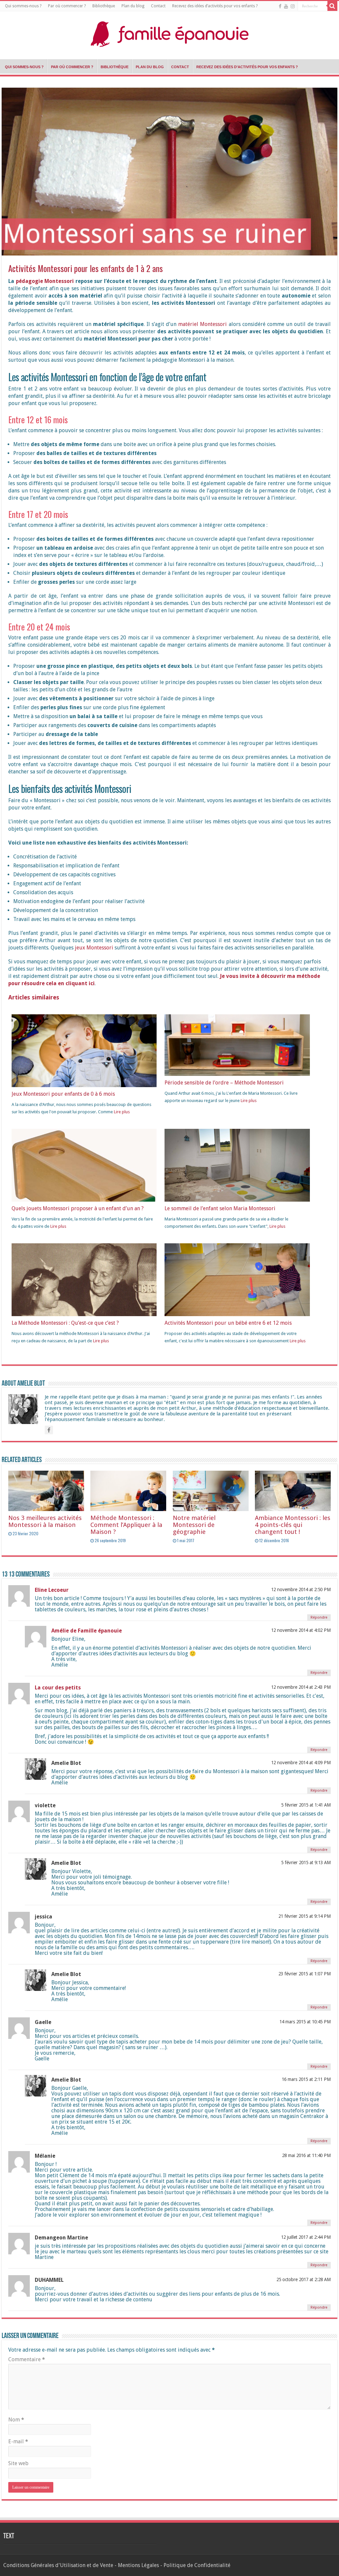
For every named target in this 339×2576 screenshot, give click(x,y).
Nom (16, 2420)
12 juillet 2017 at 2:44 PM (306, 2237)
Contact (158, 6)
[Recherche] (332, 6)
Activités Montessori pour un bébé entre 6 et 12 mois (228, 1323)
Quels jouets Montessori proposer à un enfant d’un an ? (78, 1208)
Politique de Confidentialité (197, 2565)
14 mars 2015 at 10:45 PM (305, 2022)
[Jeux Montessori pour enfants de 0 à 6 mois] (84, 1058)
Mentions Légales (138, 2565)
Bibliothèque (104, 6)
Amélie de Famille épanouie (87, 1631)
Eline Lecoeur (52, 1590)
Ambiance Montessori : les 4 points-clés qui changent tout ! (293, 1525)
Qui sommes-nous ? (23, 6)
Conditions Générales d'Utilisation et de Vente (58, 2565)
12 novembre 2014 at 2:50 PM (301, 1589)
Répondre (319, 1617)
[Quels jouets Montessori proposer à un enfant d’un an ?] (84, 1192)
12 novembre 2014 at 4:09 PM (301, 1763)
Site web (18, 2463)
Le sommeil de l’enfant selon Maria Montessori (220, 1208)
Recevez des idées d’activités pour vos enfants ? (215, 6)
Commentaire (27, 2359)
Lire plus (122, 1112)
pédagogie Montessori (45, 281)
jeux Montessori (94, 948)
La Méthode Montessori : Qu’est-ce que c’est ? (65, 1323)
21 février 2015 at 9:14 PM (305, 1916)
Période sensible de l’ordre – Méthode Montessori (224, 1083)
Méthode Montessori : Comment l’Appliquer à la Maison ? (126, 1525)
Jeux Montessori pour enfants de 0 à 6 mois (63, 1094)
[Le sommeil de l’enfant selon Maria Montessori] (237, 1176)
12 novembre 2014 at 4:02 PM (301, 1630)
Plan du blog (133, 6)
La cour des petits (58, 1688)
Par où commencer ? (67, 6)
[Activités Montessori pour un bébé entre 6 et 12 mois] (237, 1287)
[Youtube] (286, 6)
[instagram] (293, 6)
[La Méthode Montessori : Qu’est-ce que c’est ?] (84, 1291)
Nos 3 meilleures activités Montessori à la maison (45, 1521)
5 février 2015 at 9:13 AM (306, 1863)
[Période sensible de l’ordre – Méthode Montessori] (237, 1045)
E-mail (18, 2441)
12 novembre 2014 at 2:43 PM (301, 1687)
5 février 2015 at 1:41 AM (306, 1805)
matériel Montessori (202, 324)
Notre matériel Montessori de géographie (194, 1525)
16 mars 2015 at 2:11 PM (306, 2079)
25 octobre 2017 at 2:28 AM (304, 2279)
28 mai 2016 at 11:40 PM (306, 2155)
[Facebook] (280, 6)
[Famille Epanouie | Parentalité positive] (169, 32)
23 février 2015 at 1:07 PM (305, 1974)
